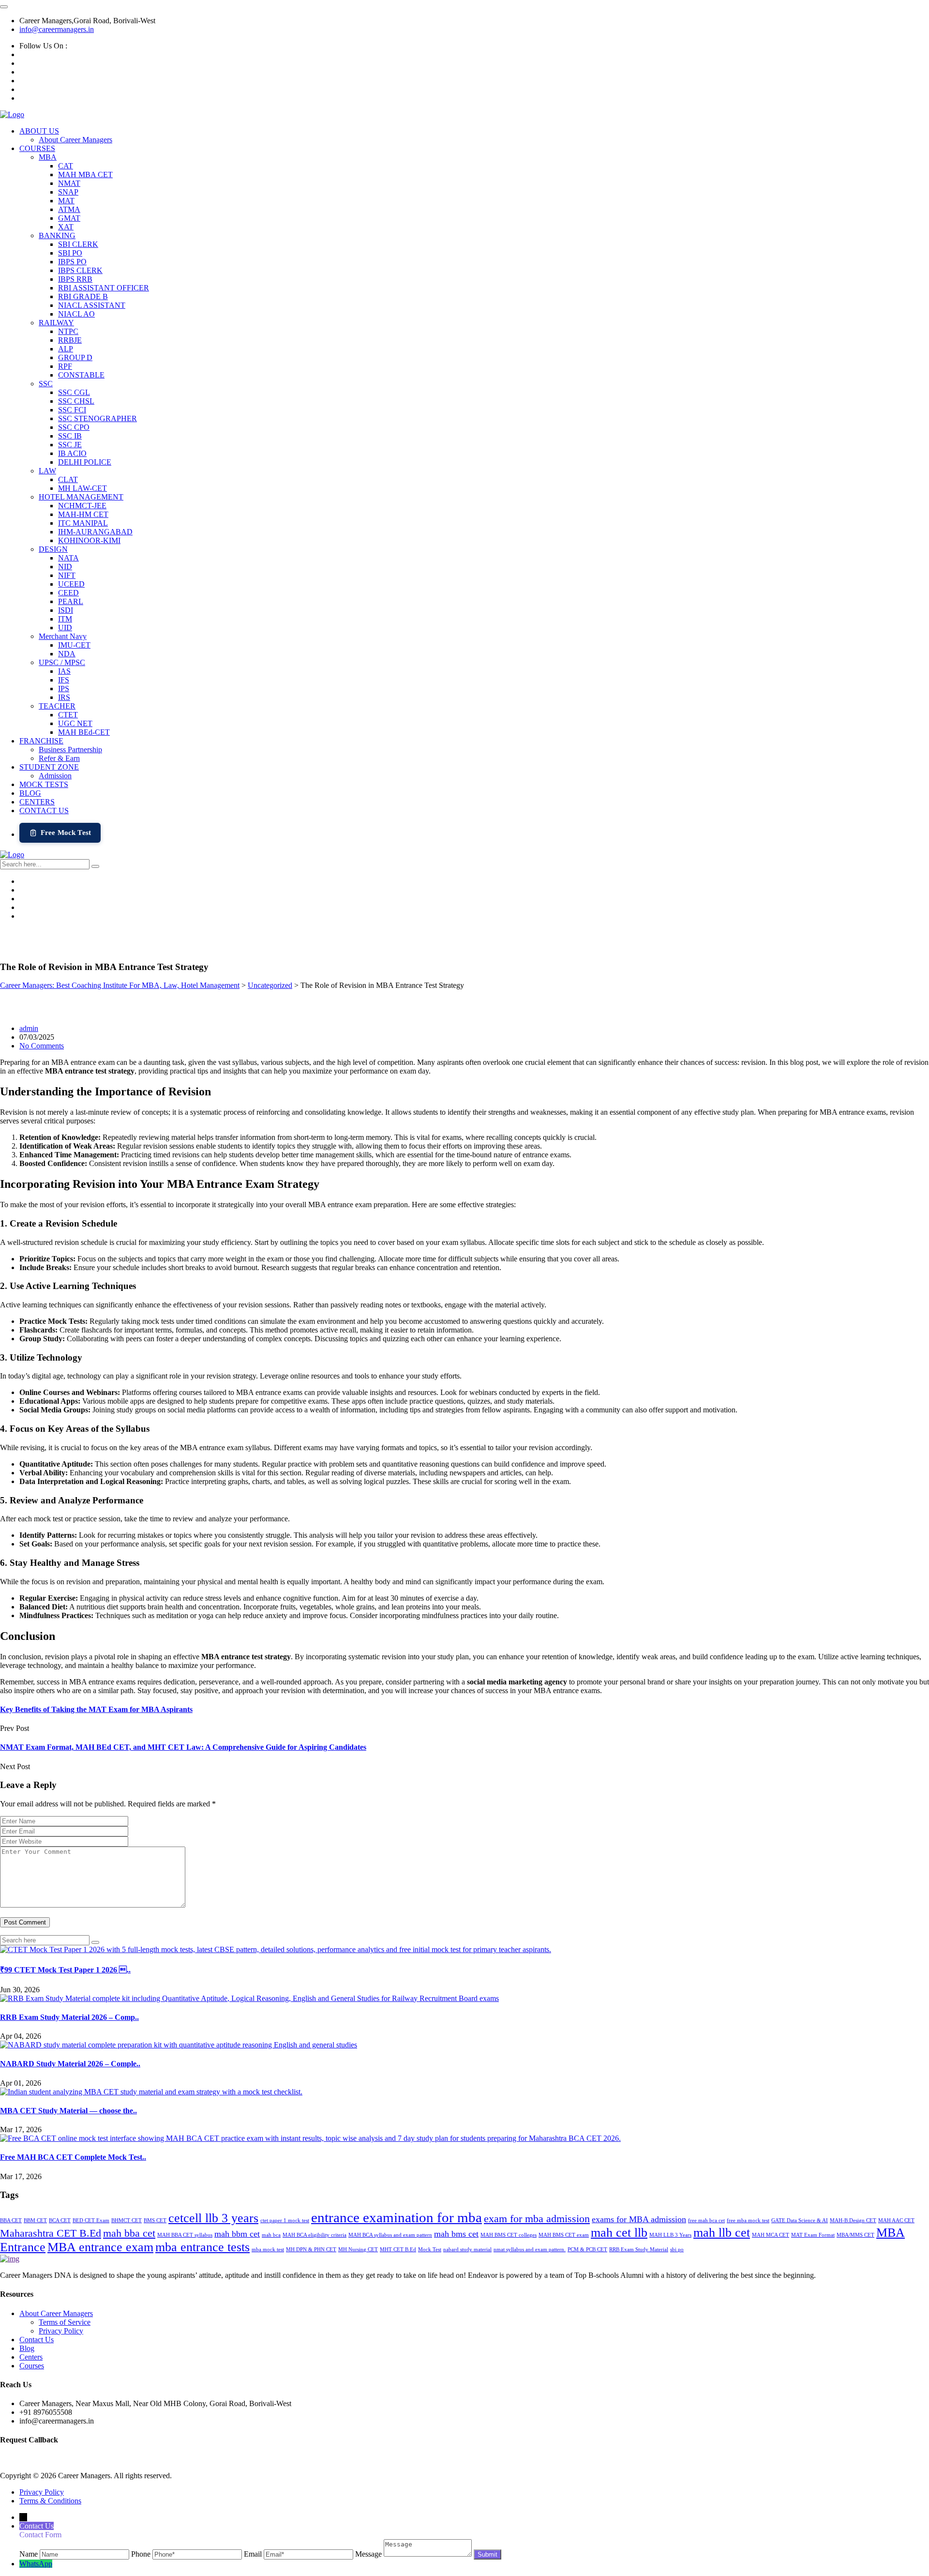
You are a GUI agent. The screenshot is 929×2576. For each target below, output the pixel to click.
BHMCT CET (127, 2220)
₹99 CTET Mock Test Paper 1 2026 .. (65, 1970)
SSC (46, 384)
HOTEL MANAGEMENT (81, 497)
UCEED (71, 584)
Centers (31, 2357)
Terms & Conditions (50, 2501)
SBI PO (70, 253)
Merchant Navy (63, 636)
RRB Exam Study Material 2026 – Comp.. (69, 2017)
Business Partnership (70, 750)
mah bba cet (129, 2233)
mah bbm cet (237, 2234)
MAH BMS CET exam (564, 2235)
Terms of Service (65, 2322)
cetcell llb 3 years (213, 2218)
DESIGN (53, 549)
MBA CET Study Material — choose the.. (68, 2111)
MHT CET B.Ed (398, 2250)
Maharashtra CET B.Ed (51, 2233)
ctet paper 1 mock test (285, 2220)
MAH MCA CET (771, 2235)
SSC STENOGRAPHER (97, 418)
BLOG (30, 793)
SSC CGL (74, 392)
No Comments (42, 1046)
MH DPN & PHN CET (311, 2250)
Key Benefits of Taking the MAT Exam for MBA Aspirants (96, 1709)
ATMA (69, 209)
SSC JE (70, 445)
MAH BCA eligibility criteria (315, 2235)
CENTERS (37, 802)
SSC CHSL (76, 401)
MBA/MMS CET (855, 2235)
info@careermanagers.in (57, 29)
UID (65, 628)
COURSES (37, 148)
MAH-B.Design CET (853, 2220)
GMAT (69, 218)
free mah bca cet (706, 2220)
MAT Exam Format (813, 2235)
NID (65, 567)
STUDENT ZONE (49, 767)
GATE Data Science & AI (800, 2220)
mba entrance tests (202, 2247)
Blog (27, 2348)
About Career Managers (75, 140)
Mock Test (430, 2250)
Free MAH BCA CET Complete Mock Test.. (73, 2157)
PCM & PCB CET (587, 2250)
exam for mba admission (537, 2219)
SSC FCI (72, 410)
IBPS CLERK (80, 270)
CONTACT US (44, 811)
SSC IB (70, 436)
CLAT (68, 479)
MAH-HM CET (83, 514)
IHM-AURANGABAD (95, 532)
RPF (65, 366)
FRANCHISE (41, 741)
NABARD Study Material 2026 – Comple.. (70, 2064)
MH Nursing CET (358, 2250)
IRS (64, 697)
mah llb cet (722, 2233)
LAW (47, 471)
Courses (32, 2366)
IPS (64, 689)
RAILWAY (56, 323)
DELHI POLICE (85, 462)
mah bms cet (456, 2234)
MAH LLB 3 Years (670, 2235)
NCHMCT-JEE (82, 506)
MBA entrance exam (100, 2247)
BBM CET (35, 2220)
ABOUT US (39, 131)
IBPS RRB (75, 279)
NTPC (68, 331)
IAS (64, 671)
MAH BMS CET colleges (509, 2235)
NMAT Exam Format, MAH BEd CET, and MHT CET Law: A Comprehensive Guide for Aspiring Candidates (183, 1747)
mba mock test (268, 2250)
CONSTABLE (81, 375)
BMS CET (155, 2220)
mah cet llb (619, 2233)
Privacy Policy (61, 2331)
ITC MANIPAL (83, 523)
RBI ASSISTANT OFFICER (104, 288)
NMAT (69, 183)
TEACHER (57, 706)
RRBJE (70, 340)
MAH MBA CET (85, 174)
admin (29, 1028)
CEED (68, 593)
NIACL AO (76, 314)
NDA (67, 654)
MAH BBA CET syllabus (185, 2235)
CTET (68, 715)
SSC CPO (74, 427)
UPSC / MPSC (62, 662)
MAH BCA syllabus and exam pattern (390, 2235)
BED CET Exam (91, 2220)
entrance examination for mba (397, 2217)
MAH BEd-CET (84, 732)
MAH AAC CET (896, 2220)
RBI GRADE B (83, 296)
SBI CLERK (78, 244)
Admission (55, 776)
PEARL (71, 601)
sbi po (677, 2250)
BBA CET (11, 2220)
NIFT (67, 575)
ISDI (66, 610)
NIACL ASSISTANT (92, 305)
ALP (66, 349)
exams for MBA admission (639, 2219)
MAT (66, 201)
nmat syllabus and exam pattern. (530, 2250)
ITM (65, 619)
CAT (66, 166)
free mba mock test (748, 2220)
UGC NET (75, 723)
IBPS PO (72, 262)
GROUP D (75, 357)
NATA (68, 558)
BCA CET (60, 2220)
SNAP (68, 192)
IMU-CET (74, 645)
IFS (64, 680)
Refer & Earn (59, 758)
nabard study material (467, 2250)
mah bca (271, 2235)
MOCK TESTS (44, 784)
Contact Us (37, 2340)
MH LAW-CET (82, 488)
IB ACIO (72, 453)
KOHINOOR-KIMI (89, 540)
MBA (48, 157)
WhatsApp (36, 2564)
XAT (66, 227)
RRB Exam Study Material (639, 2250)
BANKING (57, 235)
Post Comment (25, 1922)
